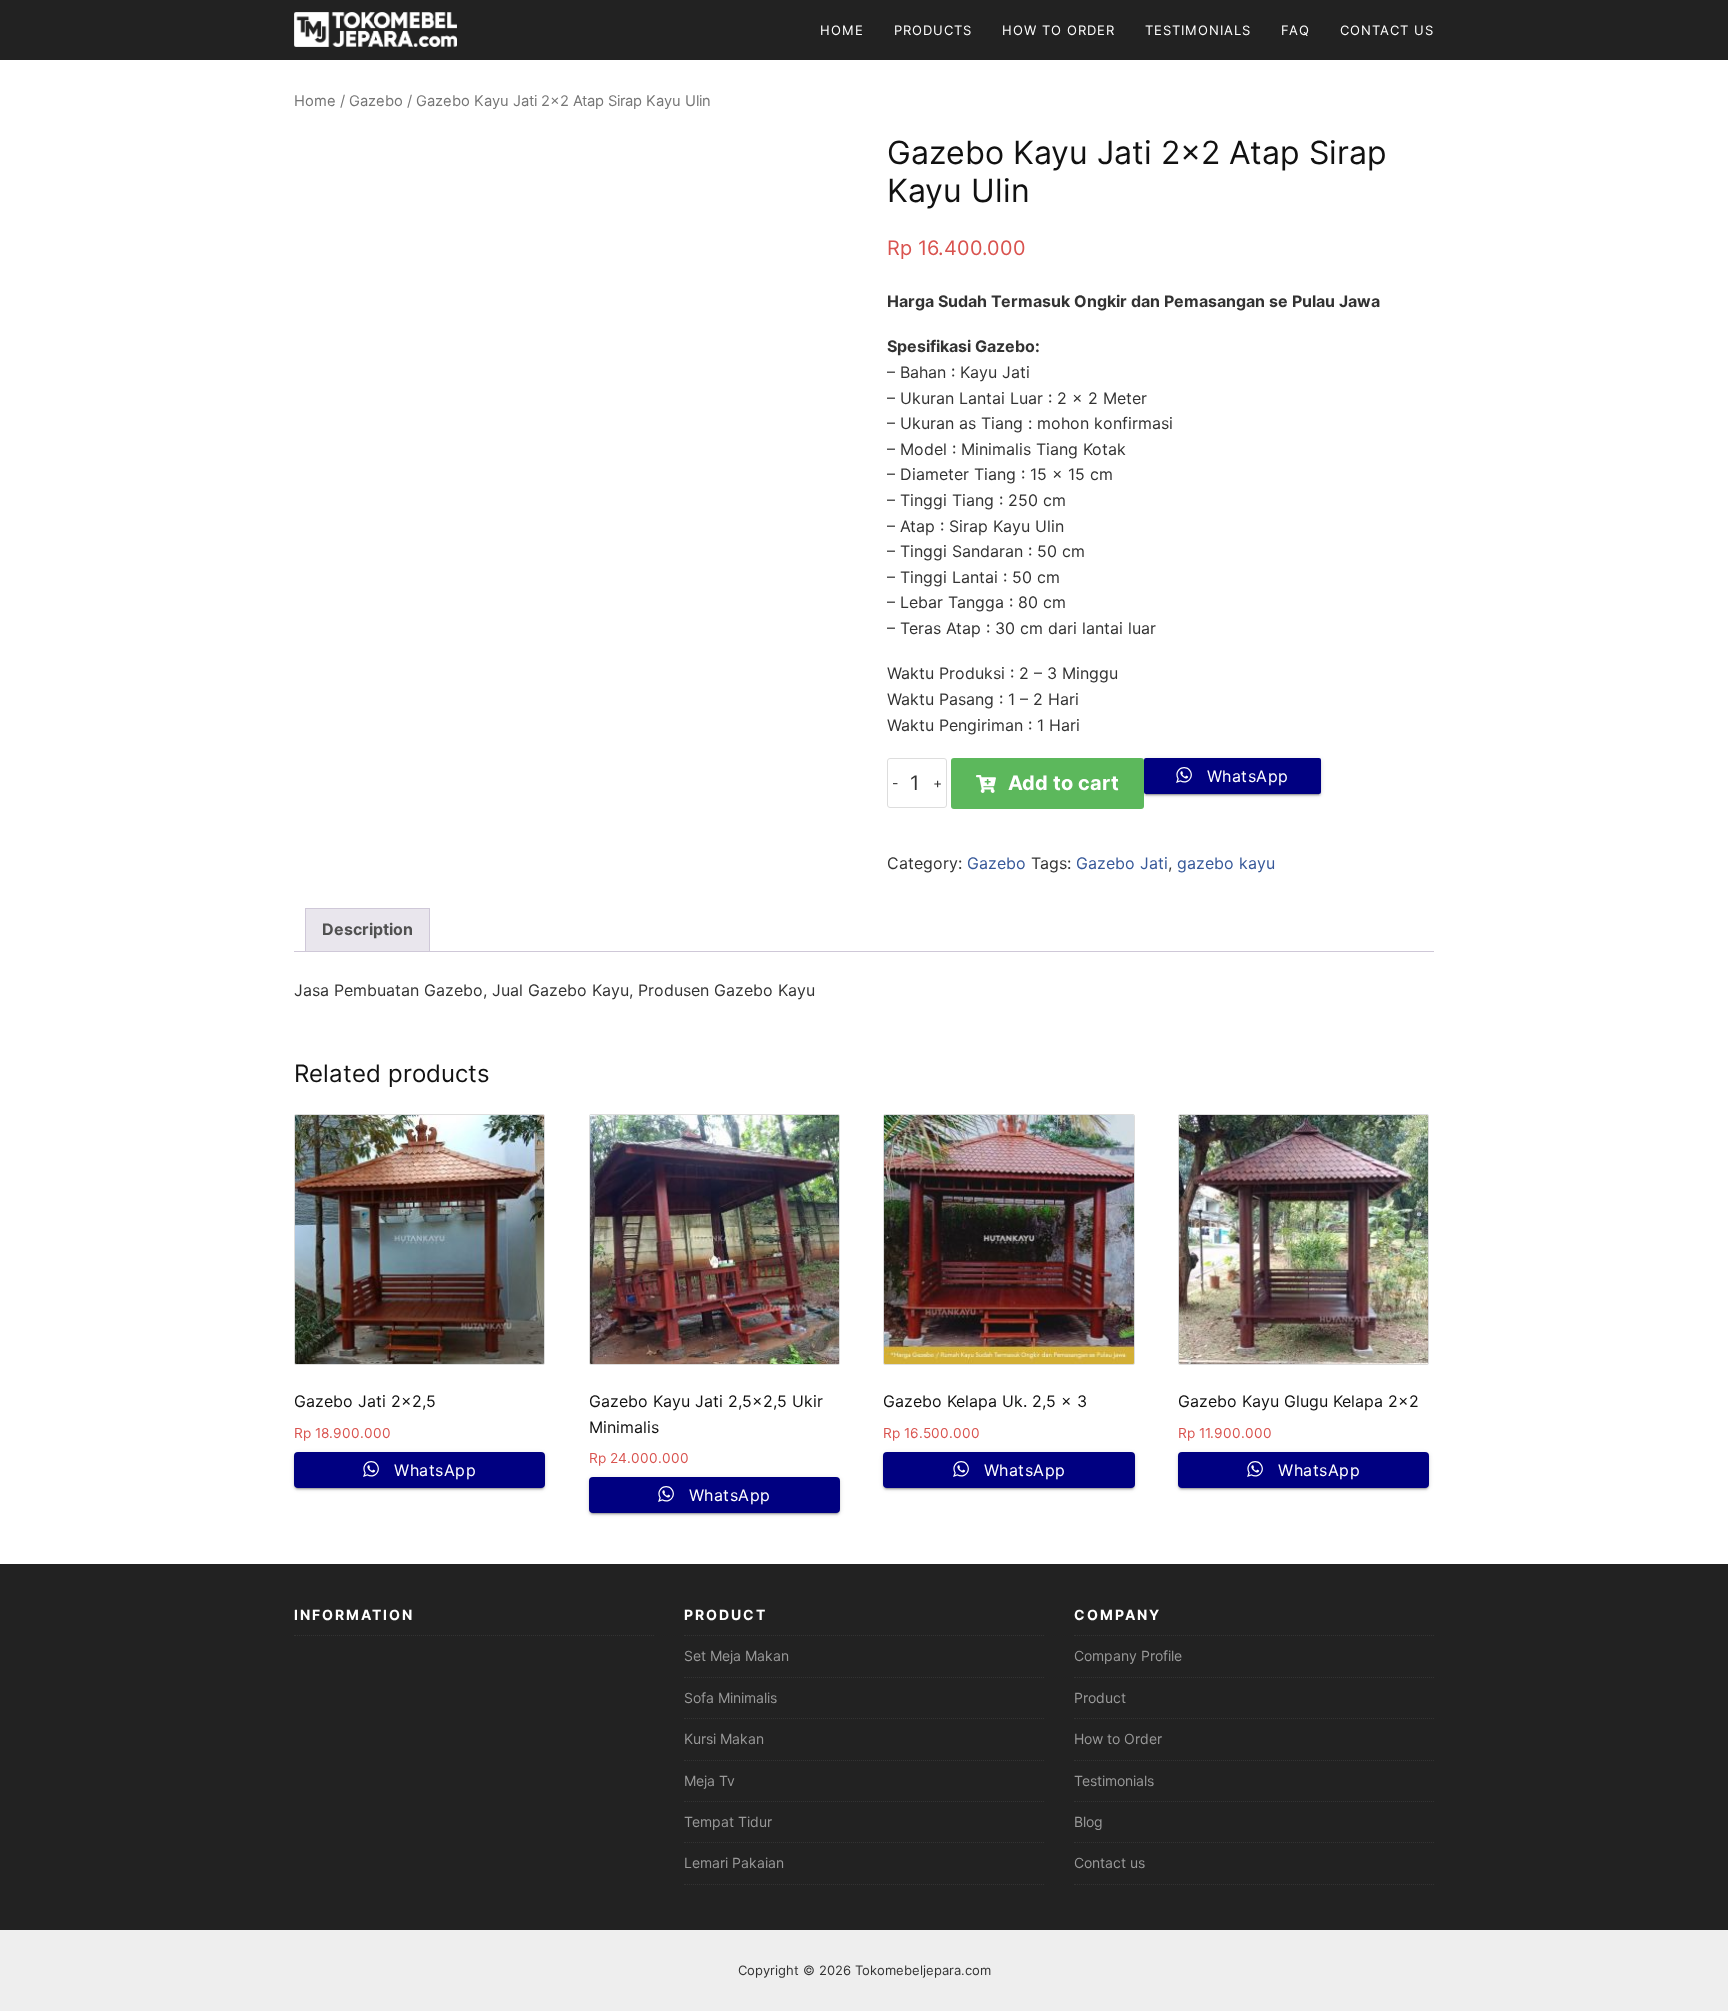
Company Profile (1128, 1655)
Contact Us (1387, 30)
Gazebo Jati (1122, 863)
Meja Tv (709, 1780)
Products (933, 30)
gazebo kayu (1226, 863)
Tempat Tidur (728, 1821)
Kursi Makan (724, 1738)
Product (1100, 1697)
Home (842, 30)
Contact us (1109, 1862)
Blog (1088, 1821)
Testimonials (1198, 30)
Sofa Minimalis (730, 1697)
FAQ (1295, 30)
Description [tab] (367, 929)
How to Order (1118, 1738)
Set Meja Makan (736, 1655)
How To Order (1058, 30)
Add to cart (1063, 783)
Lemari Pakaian (734, 1862)
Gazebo (376, 101)
